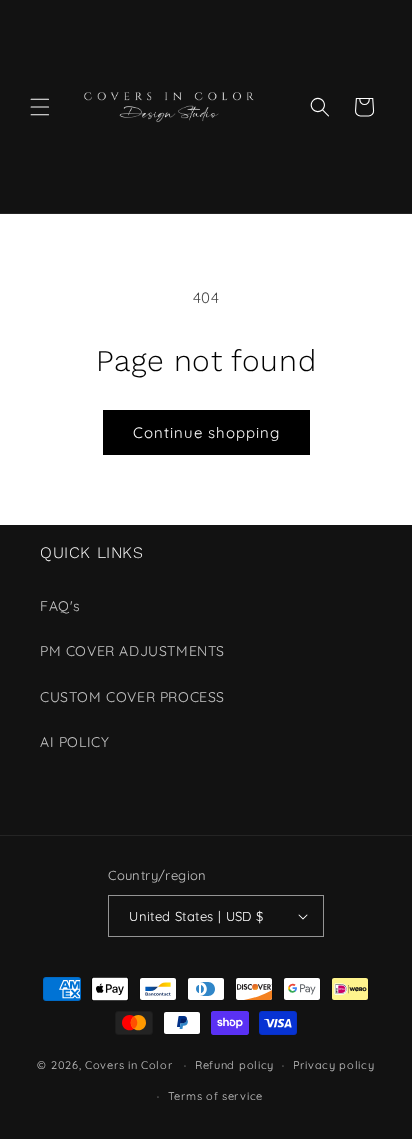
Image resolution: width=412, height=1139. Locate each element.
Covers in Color (129, 1065)
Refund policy (234, 1065)
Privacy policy (334, 1065)
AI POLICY (74, 742)
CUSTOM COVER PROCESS (132, 697)
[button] (40, 107)
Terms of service (215, 1096)
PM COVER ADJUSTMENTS (132, 651)
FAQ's (60, 606)
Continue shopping (206, 432)
